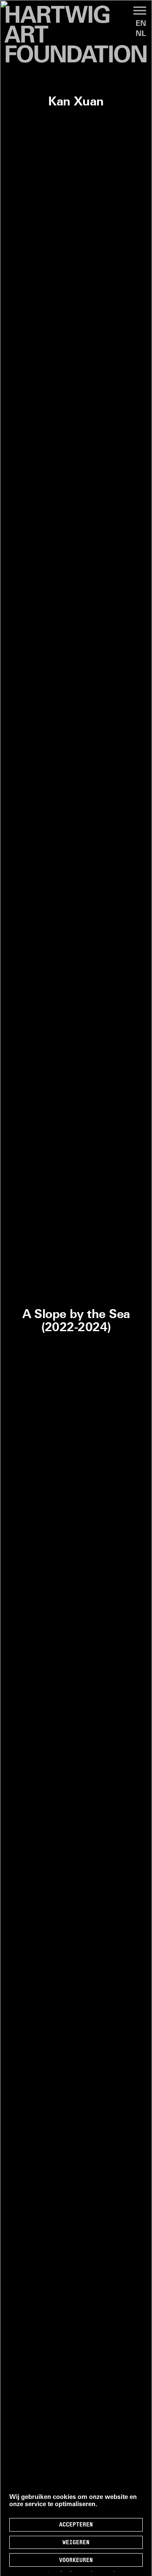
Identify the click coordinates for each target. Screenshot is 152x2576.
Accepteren (76, 2525)
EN (141, 24)
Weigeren (76, 2543)
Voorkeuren (76, 2561)
